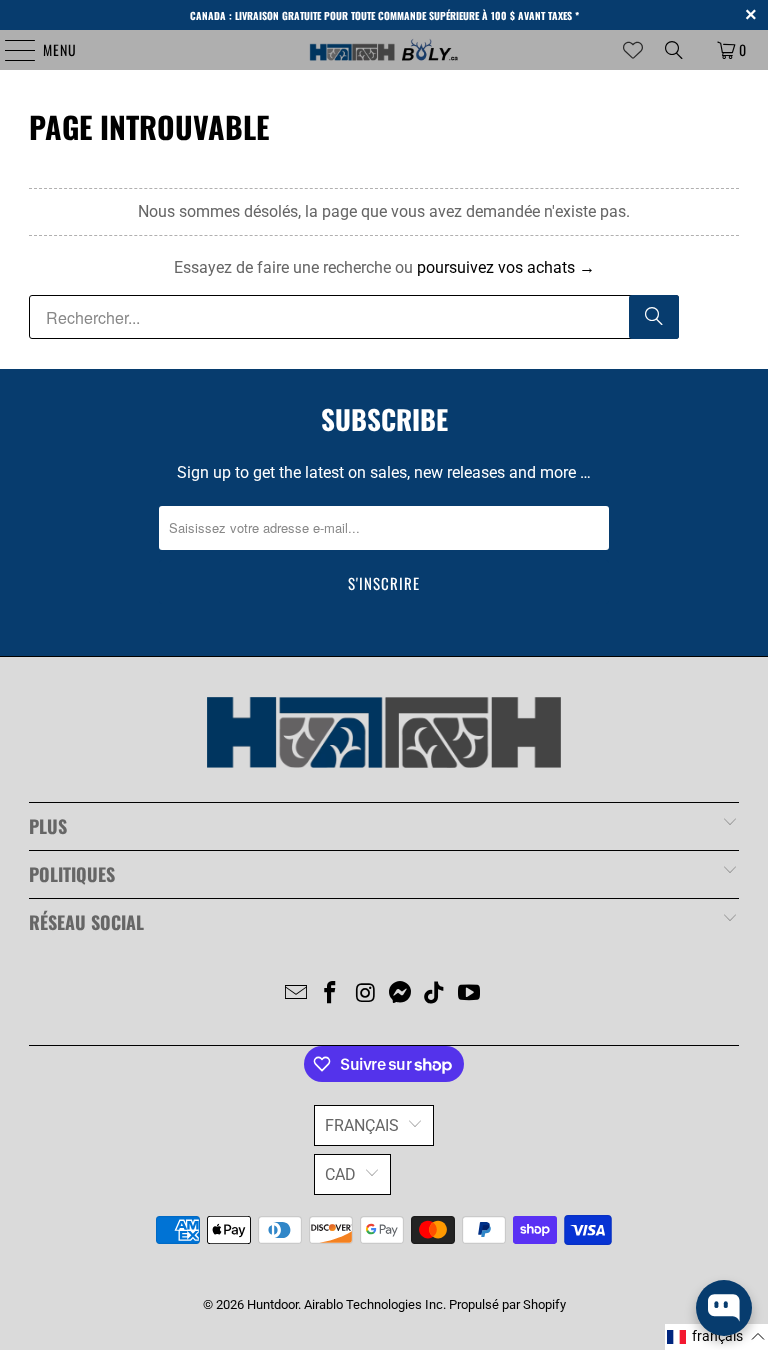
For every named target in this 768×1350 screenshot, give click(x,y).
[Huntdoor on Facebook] (331, 994)
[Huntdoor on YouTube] (470, 994)
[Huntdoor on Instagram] (366, 994)
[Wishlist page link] (633, 50)
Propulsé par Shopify (507, 1304)
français (362, 1125)
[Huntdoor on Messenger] (401, 994)
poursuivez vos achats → (506, 267)
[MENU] (9, 50)
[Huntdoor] (384, 50)
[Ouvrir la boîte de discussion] (724, 1308)
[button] (716, 1337)
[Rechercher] (654, 317)
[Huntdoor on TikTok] (435, 994)
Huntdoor (272, 1304)
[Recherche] (674, 50)
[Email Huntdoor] (296, 994)
